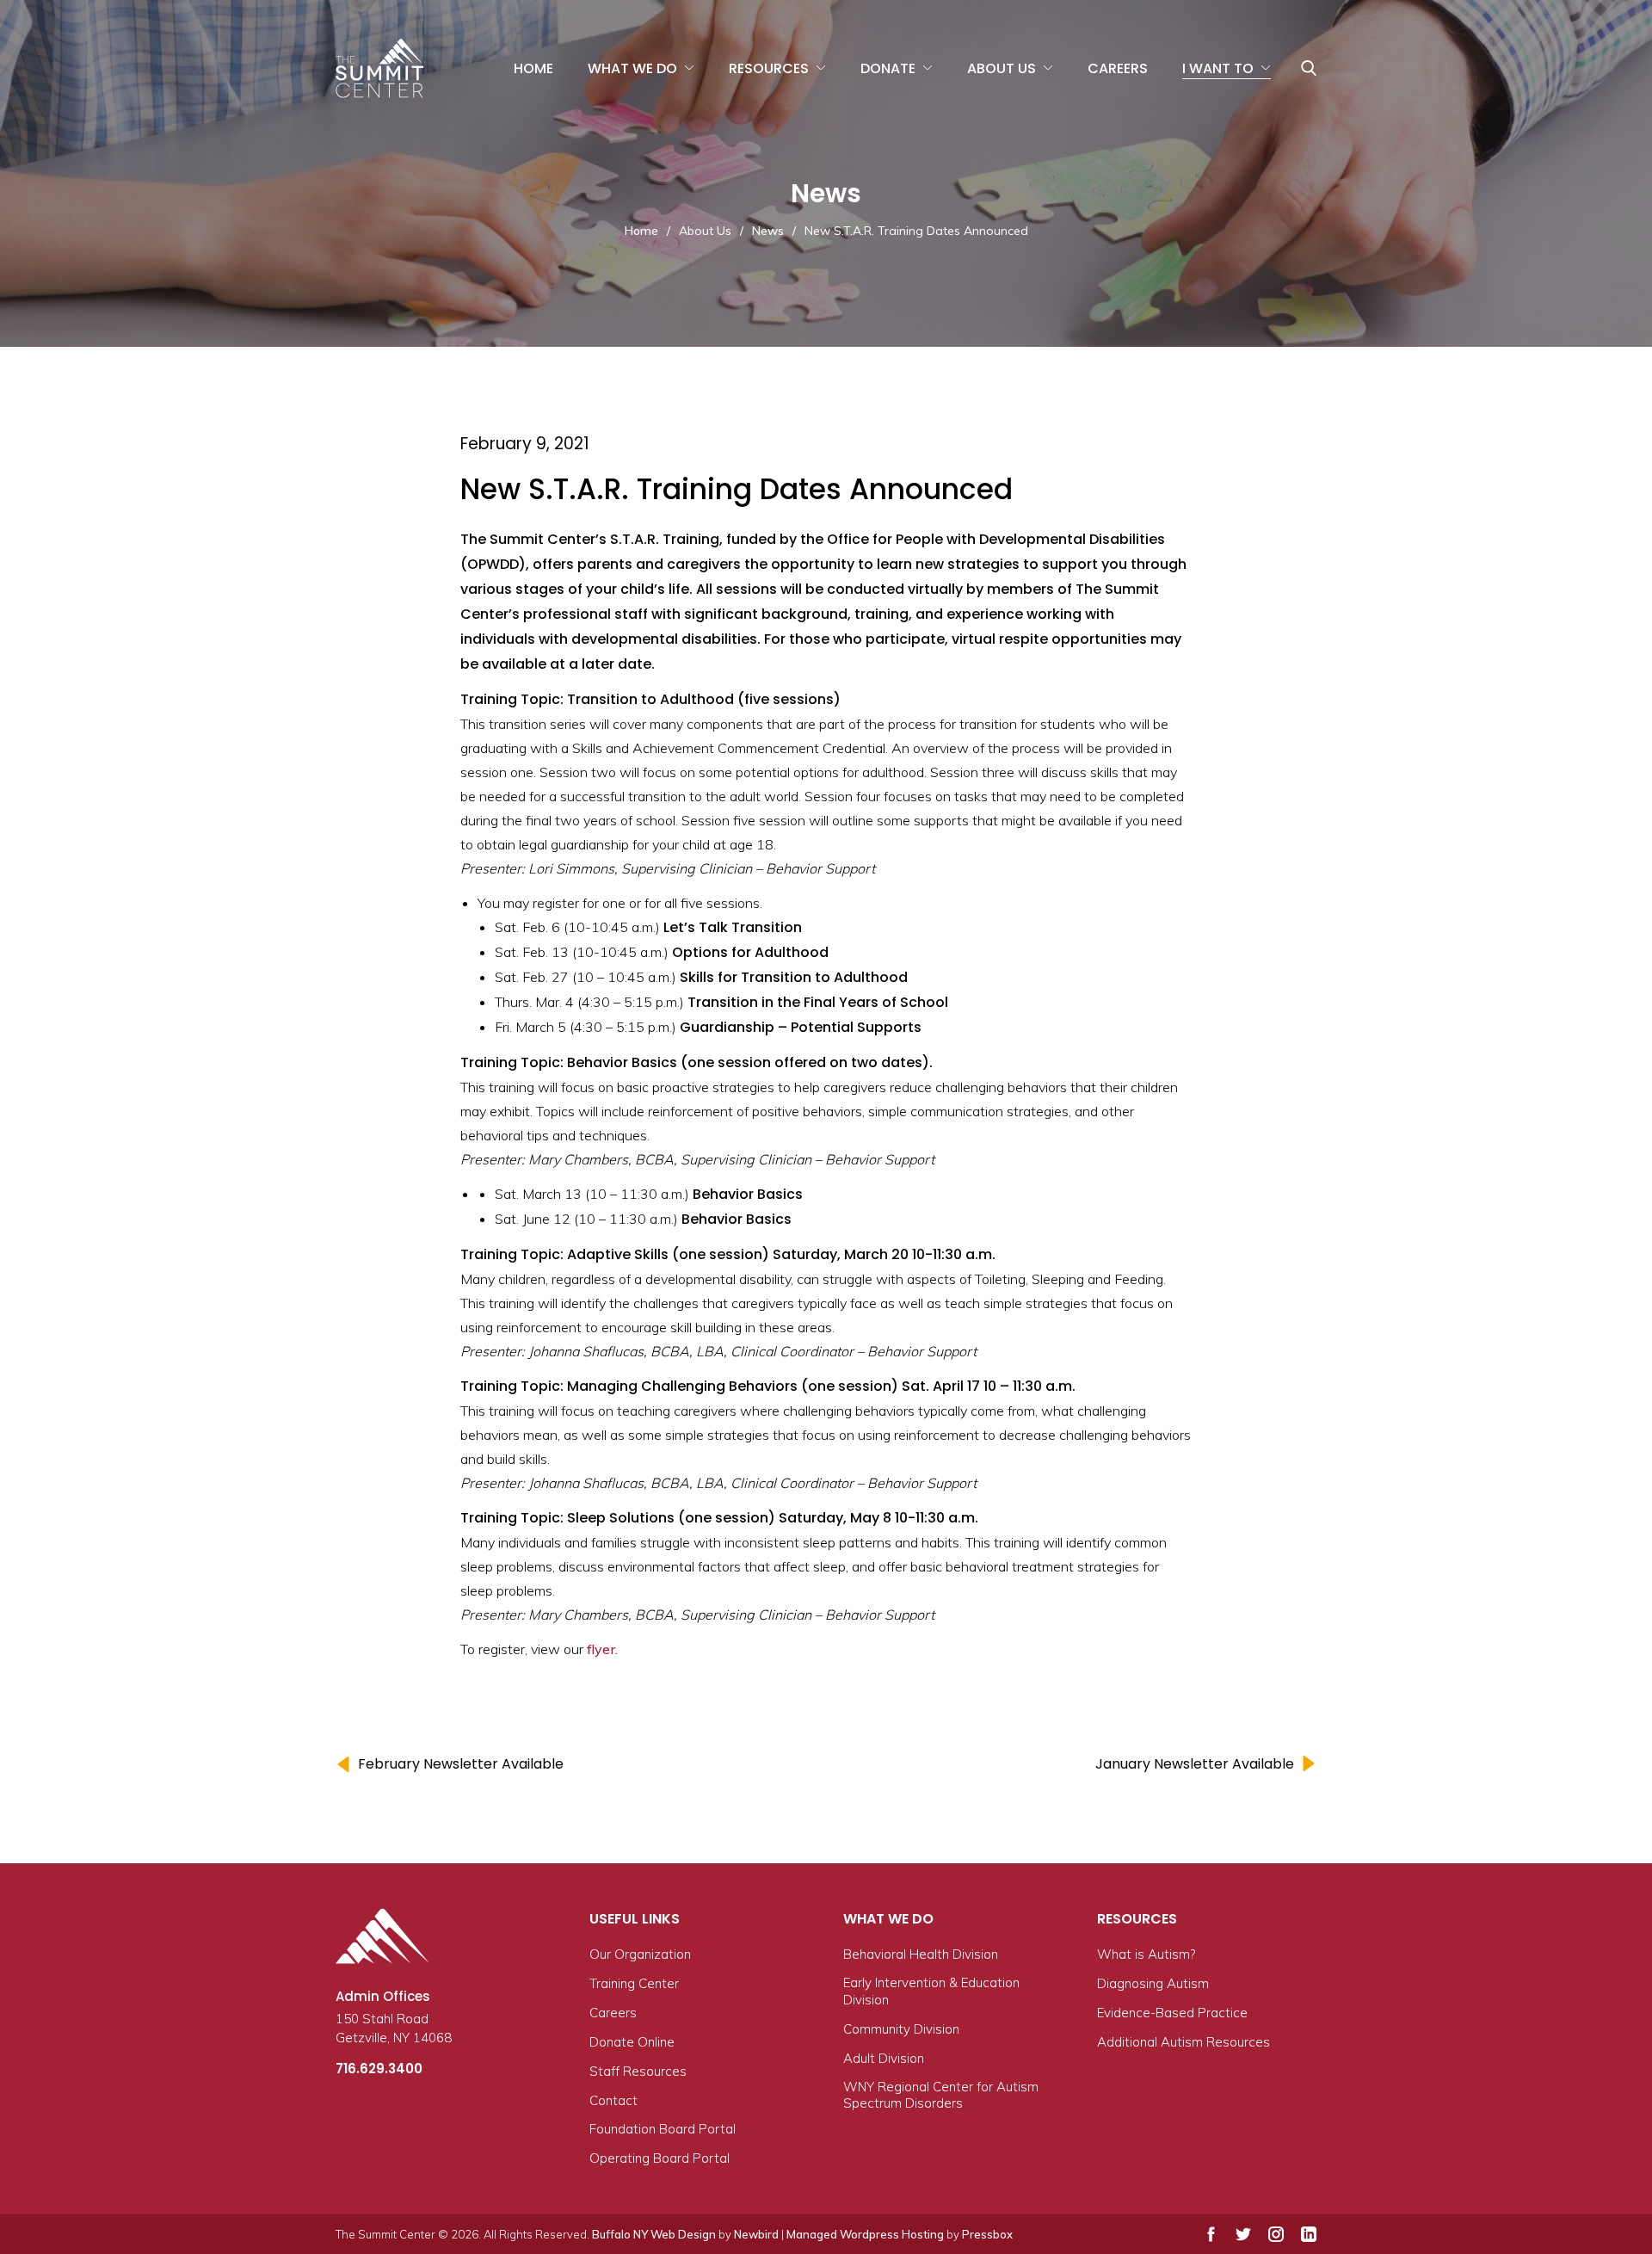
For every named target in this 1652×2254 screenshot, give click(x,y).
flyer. (602, 1649)
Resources (769, 68)
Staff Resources (638, 2071)
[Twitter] (1243, 2234)
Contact (613, 2100)
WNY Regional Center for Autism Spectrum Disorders (941, 2095)
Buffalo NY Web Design (654, 2234)
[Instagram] (1276, 2234)
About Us (1002, 68)
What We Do (632, 68)
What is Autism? (1146, 1954)
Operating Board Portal (660, 2158)
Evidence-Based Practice (1172, 2013)
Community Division (901, 2029)
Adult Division (884, 2058)
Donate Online (632, 2042)
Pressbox (987, 2234)
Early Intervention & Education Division (931, 1991)
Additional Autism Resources (1184, 2042)
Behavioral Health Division (921, 1954)
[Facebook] (1211, 2234)
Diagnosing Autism (1153, 1983)
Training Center (634, 1983)
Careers (1118, 68)
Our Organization (640, 1954)
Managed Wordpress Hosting (865, 2234)
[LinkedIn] (1309, 2234)
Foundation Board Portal (663, 2129)
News (768, 231)
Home (533, 68)
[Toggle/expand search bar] (1309, 68)
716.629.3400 (379, 2069)
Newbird (756, 2234)
